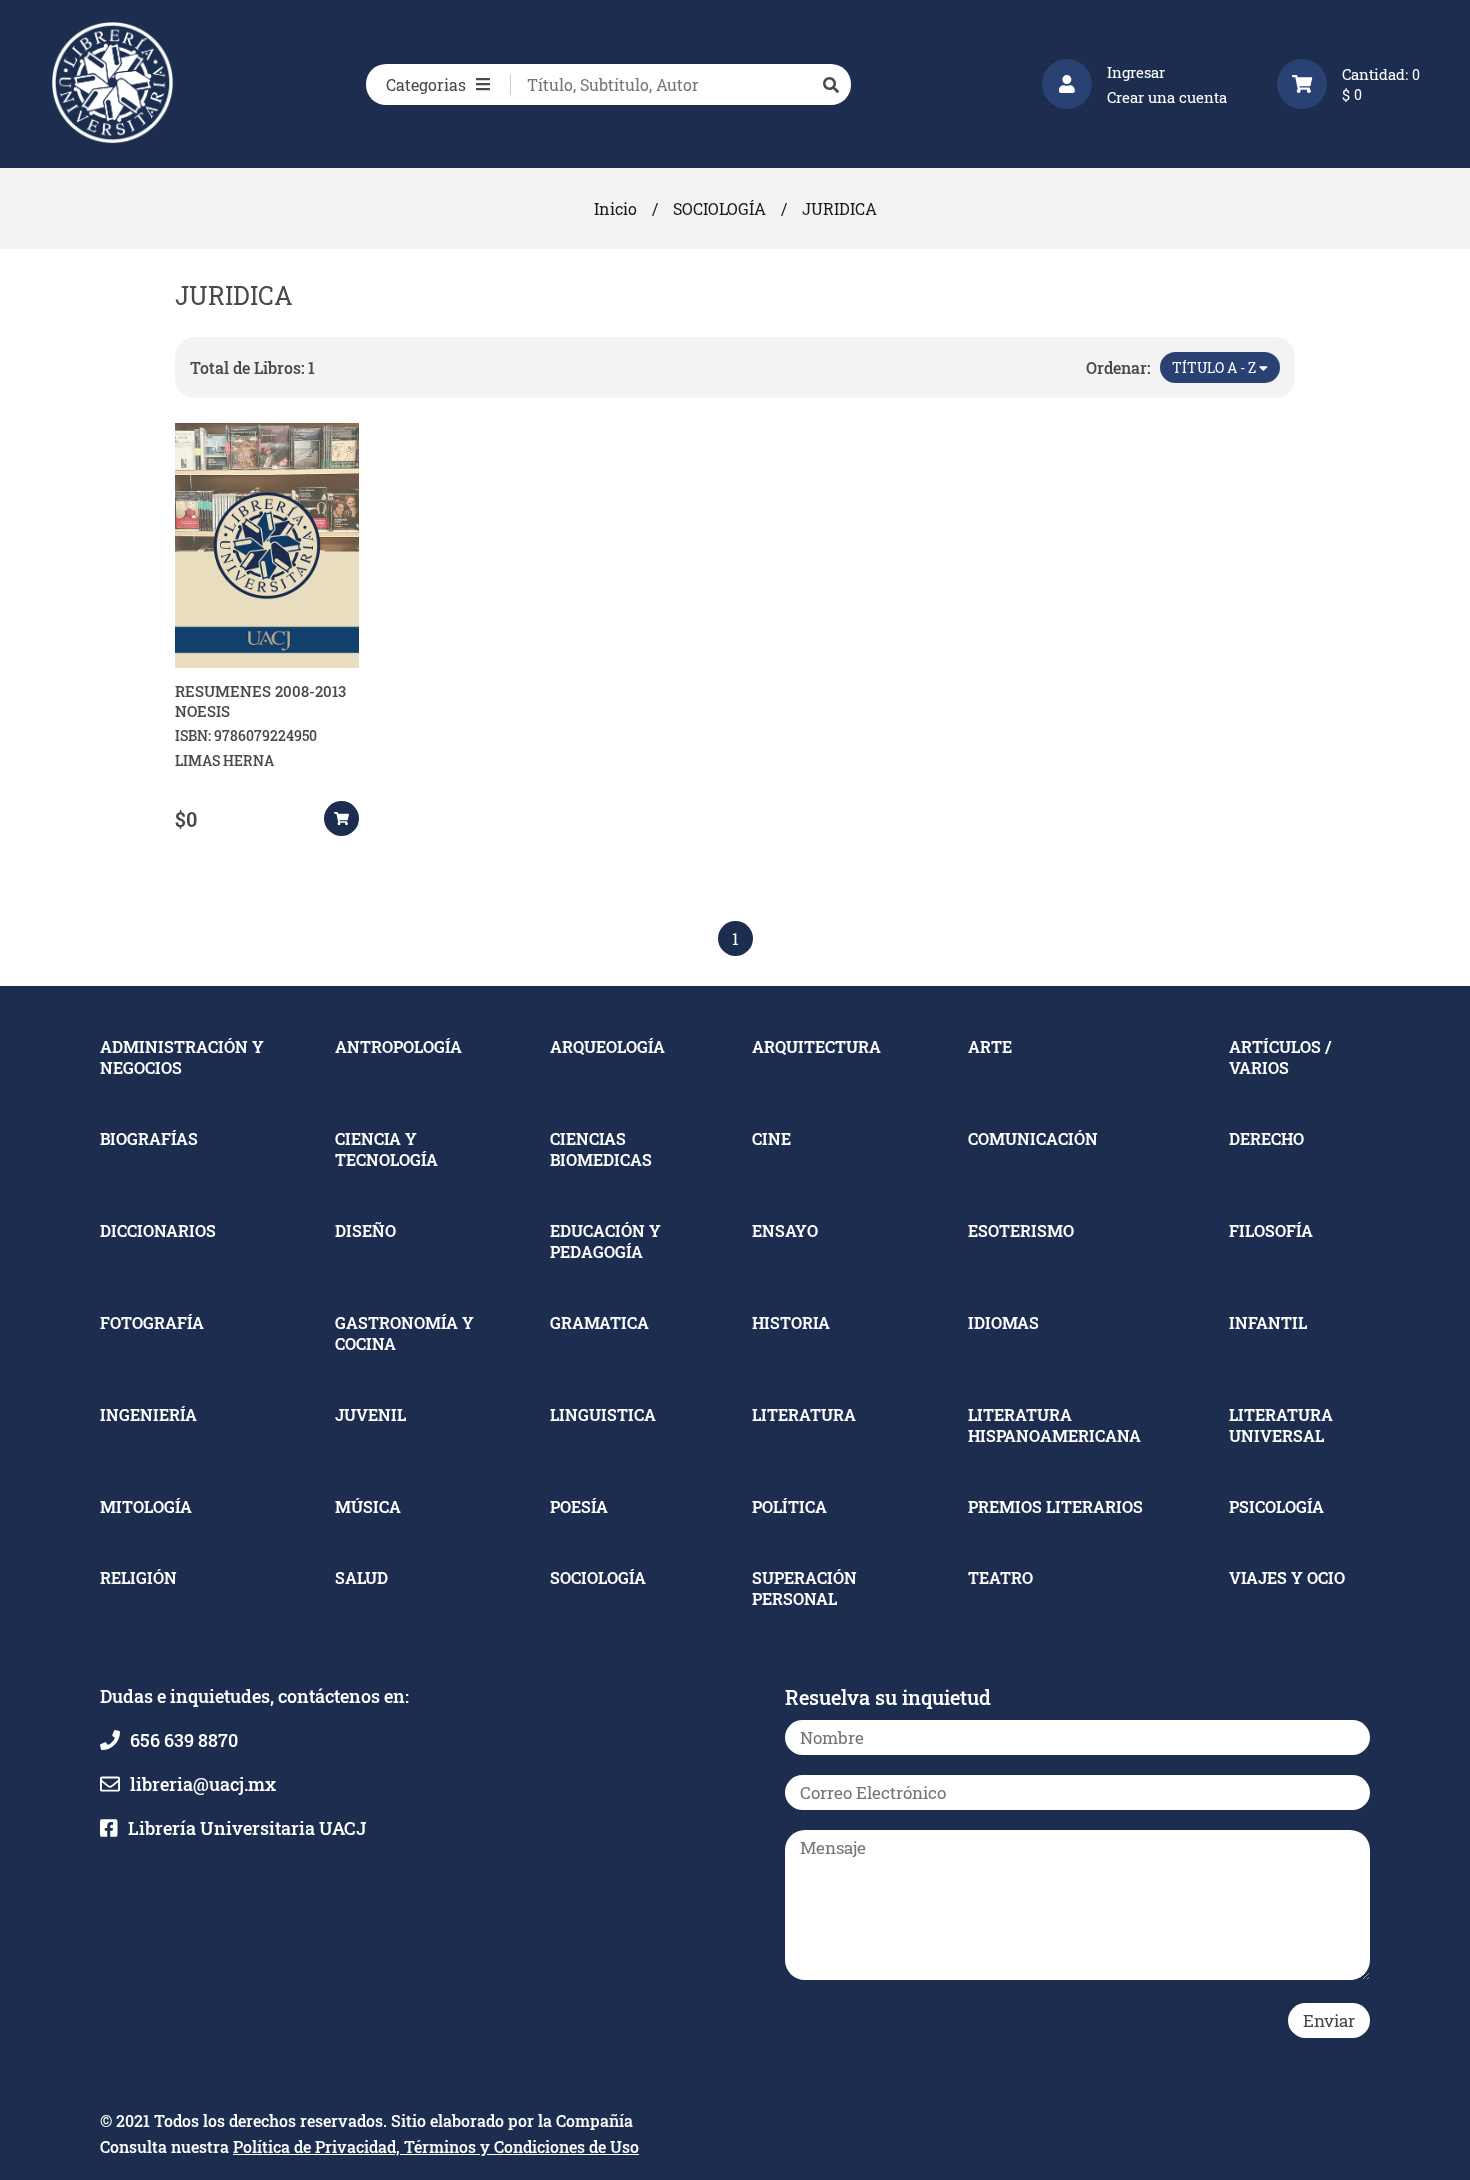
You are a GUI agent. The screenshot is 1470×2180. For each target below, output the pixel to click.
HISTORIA (791, 1322)
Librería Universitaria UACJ (247, 1828)
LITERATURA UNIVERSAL (1281, 1425)
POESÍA (579, 1506)
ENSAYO (785, 1230)
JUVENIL (370, 1414)
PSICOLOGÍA (1276, 1506)
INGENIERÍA (148, 1414)
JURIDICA (839, 208)
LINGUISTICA (603, 1414)
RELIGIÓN (138, 1577)
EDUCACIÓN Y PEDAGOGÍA (605, 1241)
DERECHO (1266, 1138)
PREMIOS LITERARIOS (1055, 1506)
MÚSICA (368, 1506)
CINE (771, 1138)
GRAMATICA (599, 1322)
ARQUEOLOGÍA (607, 1046)
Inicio (615, 208)
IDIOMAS (1003, 1322)
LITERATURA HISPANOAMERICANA (1054, 1425)
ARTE (990, 1046)
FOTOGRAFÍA (152, 1322)
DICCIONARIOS (158, 1230)
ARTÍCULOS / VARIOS (1280, 1057)
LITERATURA (804, 1414)
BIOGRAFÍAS (149, 1138)
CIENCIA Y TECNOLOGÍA (386, 1149)
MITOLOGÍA (146, 1506)
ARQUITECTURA (816, 1046)
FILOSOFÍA (1271, 1230)
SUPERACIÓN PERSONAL (804, 1588)
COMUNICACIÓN (1033, 1138)
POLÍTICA (789, 1506)
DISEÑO (365, 1230)
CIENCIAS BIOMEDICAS (601, 1149)
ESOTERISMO (1021, 1230)
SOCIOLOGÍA (719, 208)
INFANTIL (1268, 1322)
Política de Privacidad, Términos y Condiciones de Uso (436, 2146)
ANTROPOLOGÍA (398, 1046)
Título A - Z (1215, 367)
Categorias (426, 84)
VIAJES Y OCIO (1287, 1577)
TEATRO (1000, 1577)
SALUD (361, 1577)
